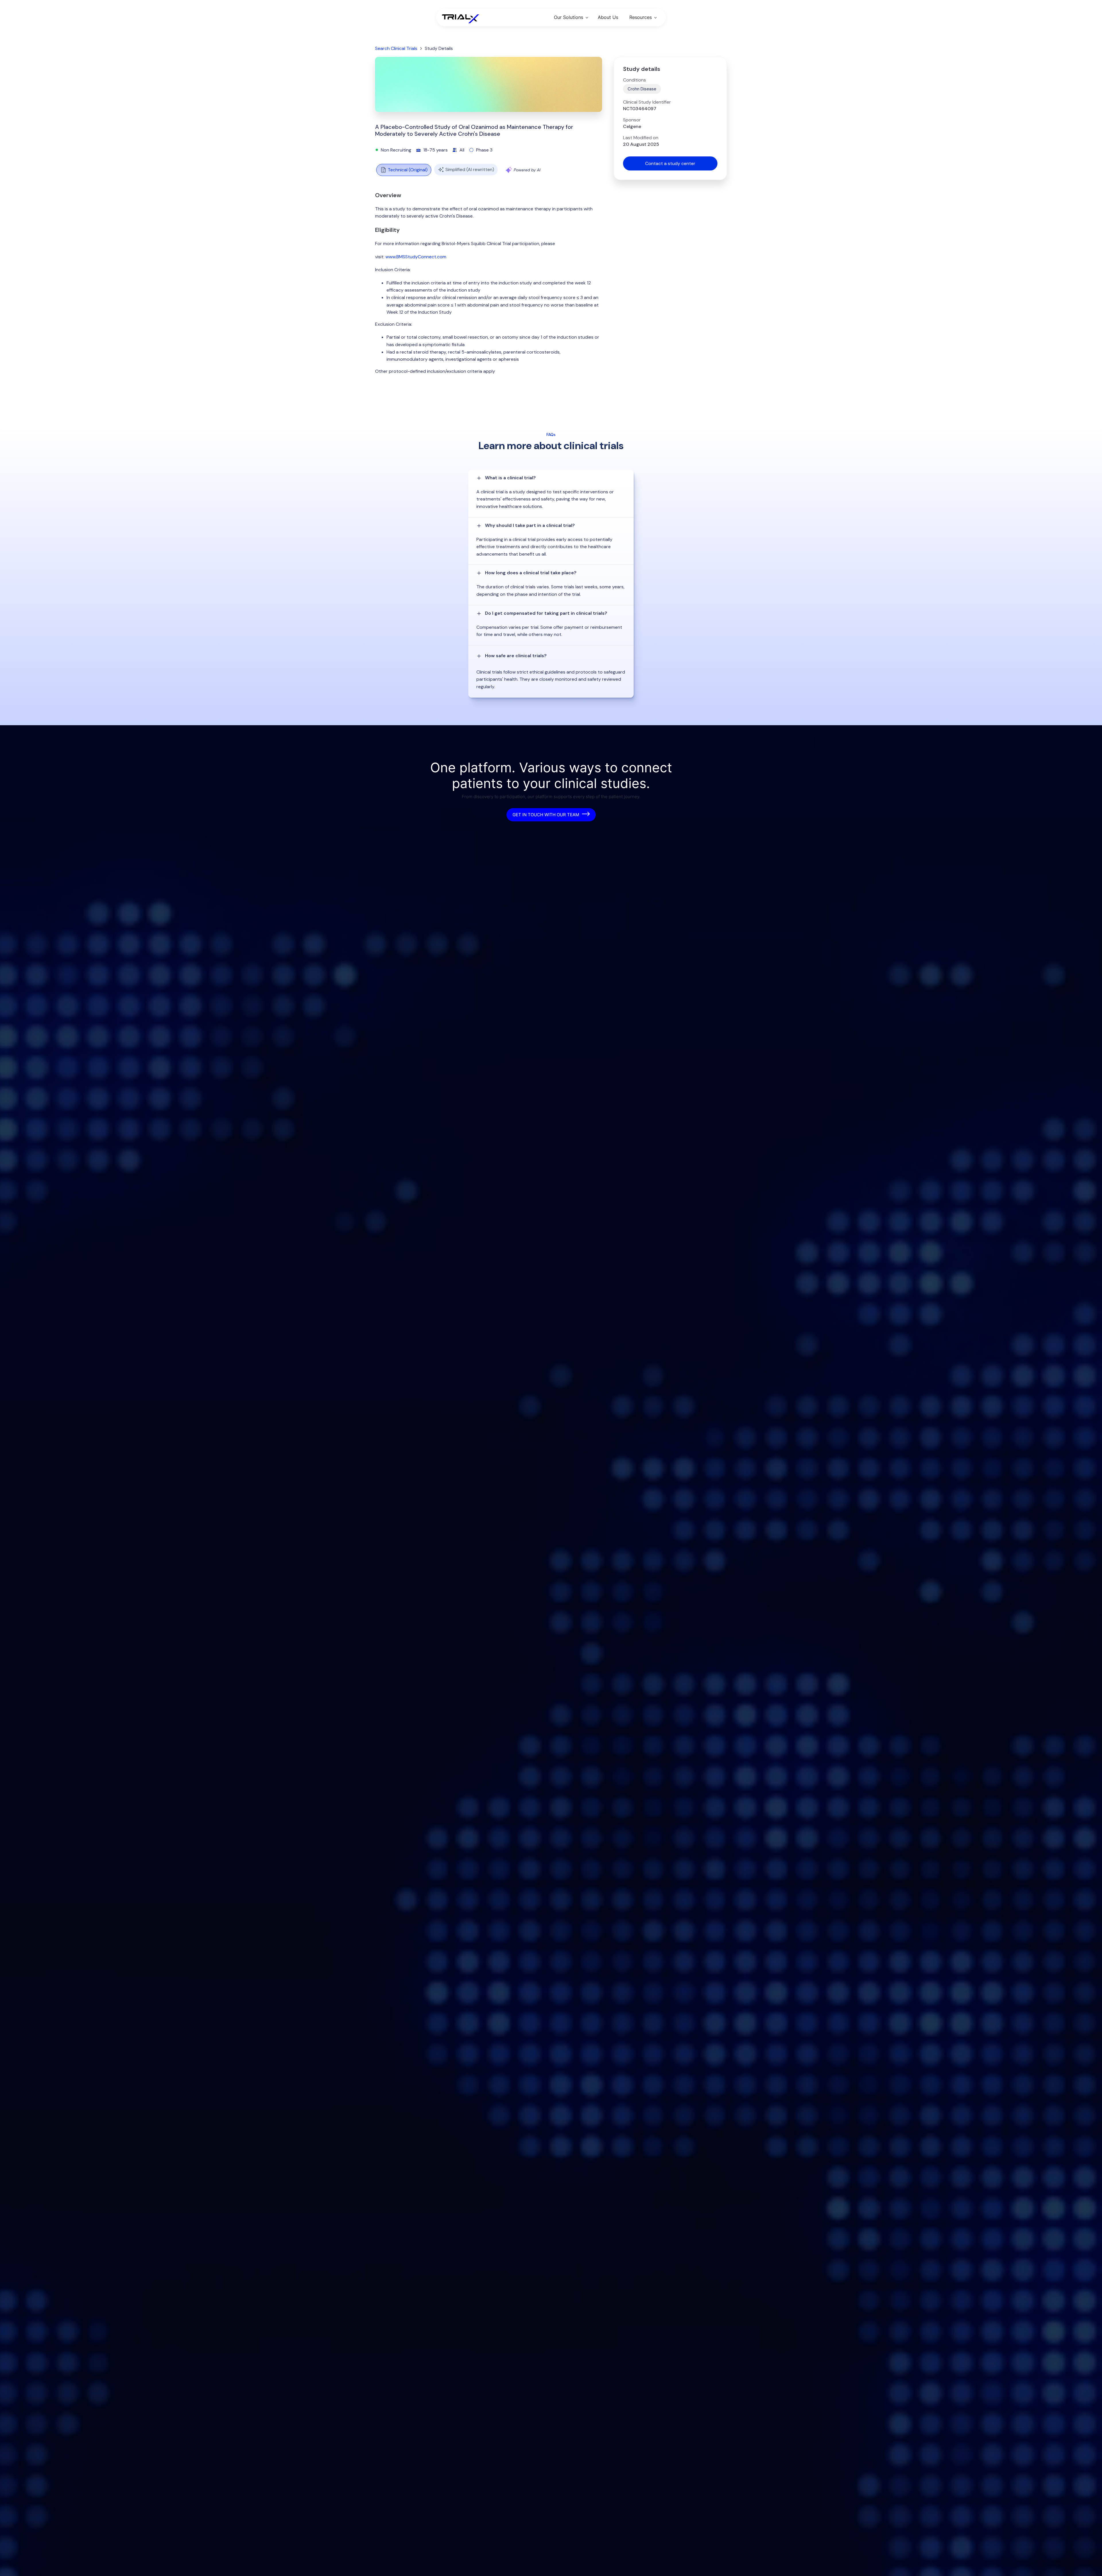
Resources (641, 17)
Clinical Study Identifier (647, 102)
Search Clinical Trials (396, 48)
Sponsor (632, 120)
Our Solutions (569, 17)
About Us (608, 17)
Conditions (635, 80)
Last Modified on (641, 138)
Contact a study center (670, 163)
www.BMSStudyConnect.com (416, 257)
